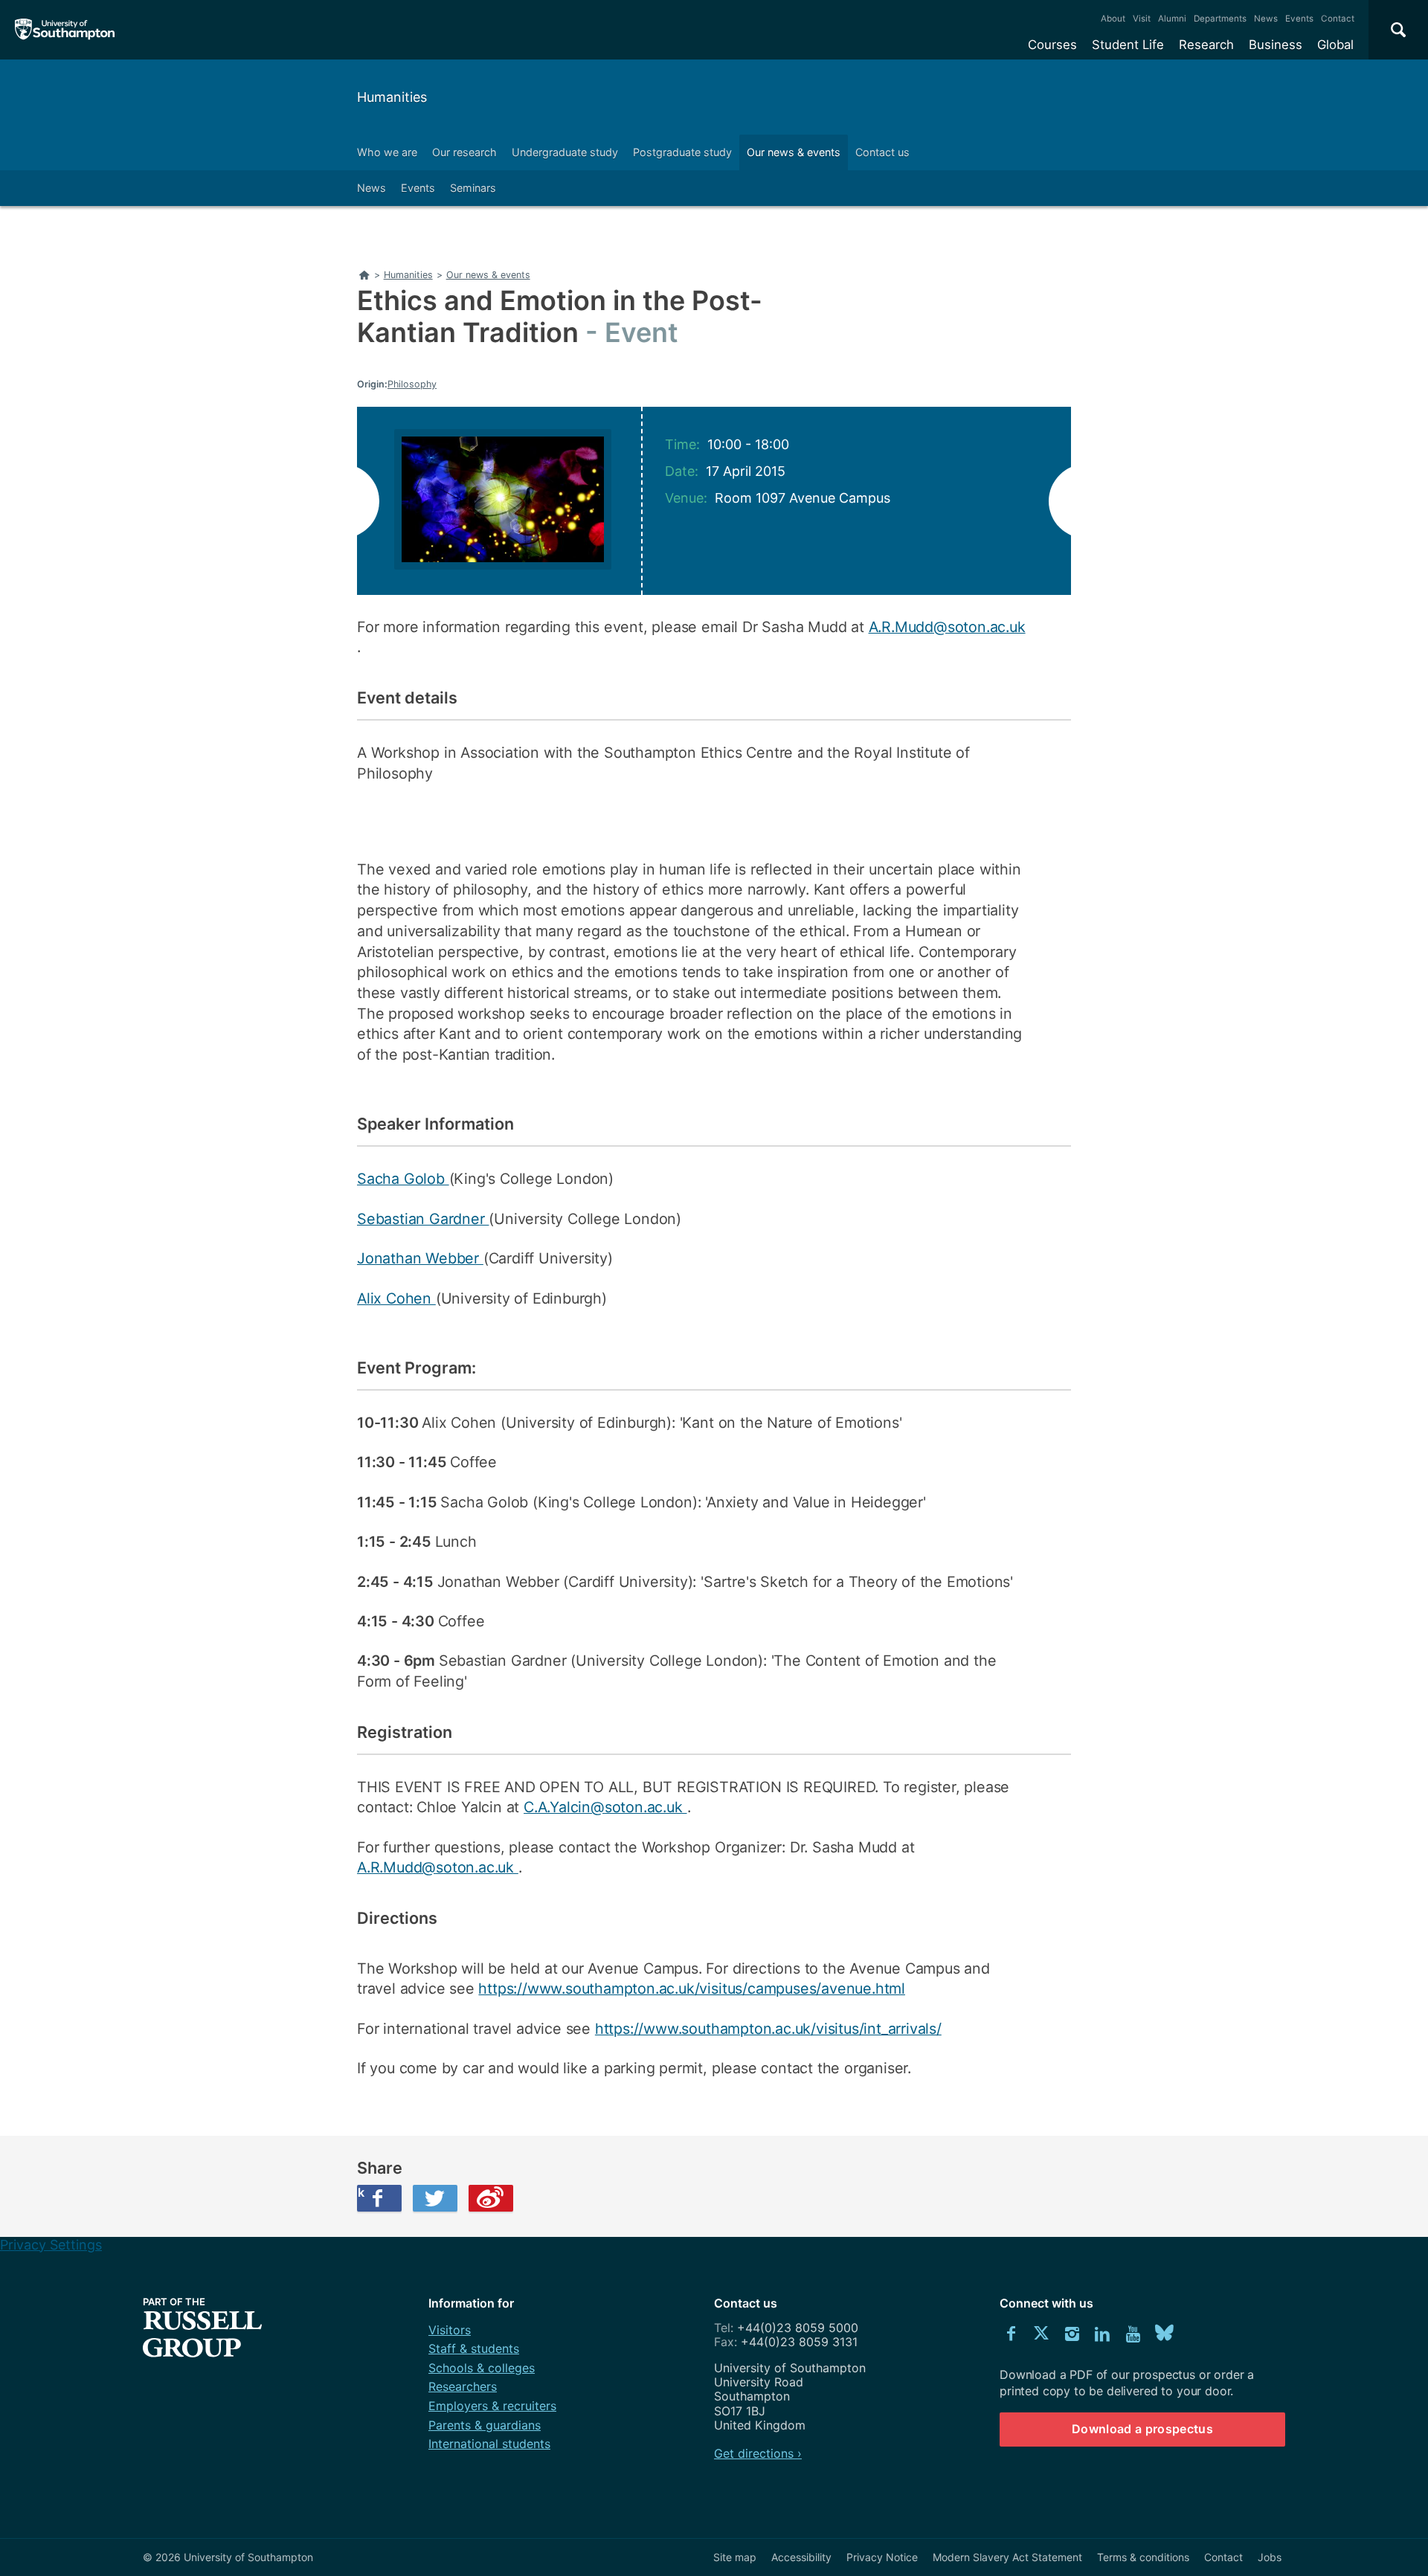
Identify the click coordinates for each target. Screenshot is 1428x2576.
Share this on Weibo (491, 2198)
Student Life (1128, 45)
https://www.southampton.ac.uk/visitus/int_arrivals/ (768, 2029)
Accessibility (801, 2557)
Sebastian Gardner (423, 1219)
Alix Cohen (396, 1298)
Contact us (882, 152)
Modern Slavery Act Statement (1007, 2557)
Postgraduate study (682, 152)
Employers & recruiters (492, 2406)
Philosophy (412, 384)
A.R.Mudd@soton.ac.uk (947, 627)
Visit (1142, 19)
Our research (464, 152)
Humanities (392, 97)
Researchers (463, 2386)
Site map (735, 2557)
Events (1299, 19)
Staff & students (474, 2348)
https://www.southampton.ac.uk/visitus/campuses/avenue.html (692, 1989)
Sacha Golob (403, 1179)
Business (1276, 45)
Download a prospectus (1142, 2429)
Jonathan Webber (420, 1258)
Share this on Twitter (435, 2198)
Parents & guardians (485, 2425)
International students (489, 2444)
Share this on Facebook (361, 2192)
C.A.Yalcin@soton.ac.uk (605, 1807)
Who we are (387, 152)
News (1266, 19)
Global (1335, 45)
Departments (1220, 19)
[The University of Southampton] (65, 30)
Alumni (1172, 19)
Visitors (450, 2330)
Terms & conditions (1143, 2557)
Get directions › (758, 2453)
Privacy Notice (882, 2557)
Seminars (473, 188)
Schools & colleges (482, 2368)
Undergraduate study (565, 152)
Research (1206, 45)
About (1113, 19)
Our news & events (794, 152)
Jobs (1270, 2557)
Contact (1338, 19)
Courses (1052, 45)
